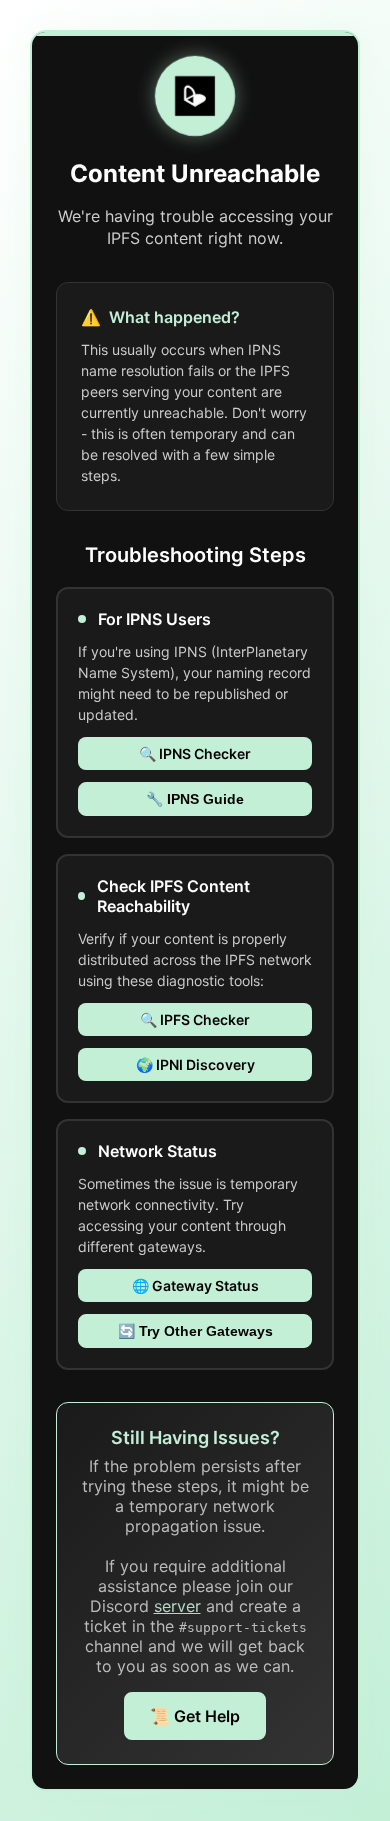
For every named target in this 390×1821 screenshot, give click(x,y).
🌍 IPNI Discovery (195, 1064)
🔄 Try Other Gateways (195, 1331)
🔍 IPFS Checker (195, 1019)
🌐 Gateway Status (195, 1285)
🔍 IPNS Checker (195, 753)
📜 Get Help (195, 1716)
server (177, 1606)
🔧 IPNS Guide (195, 799)
